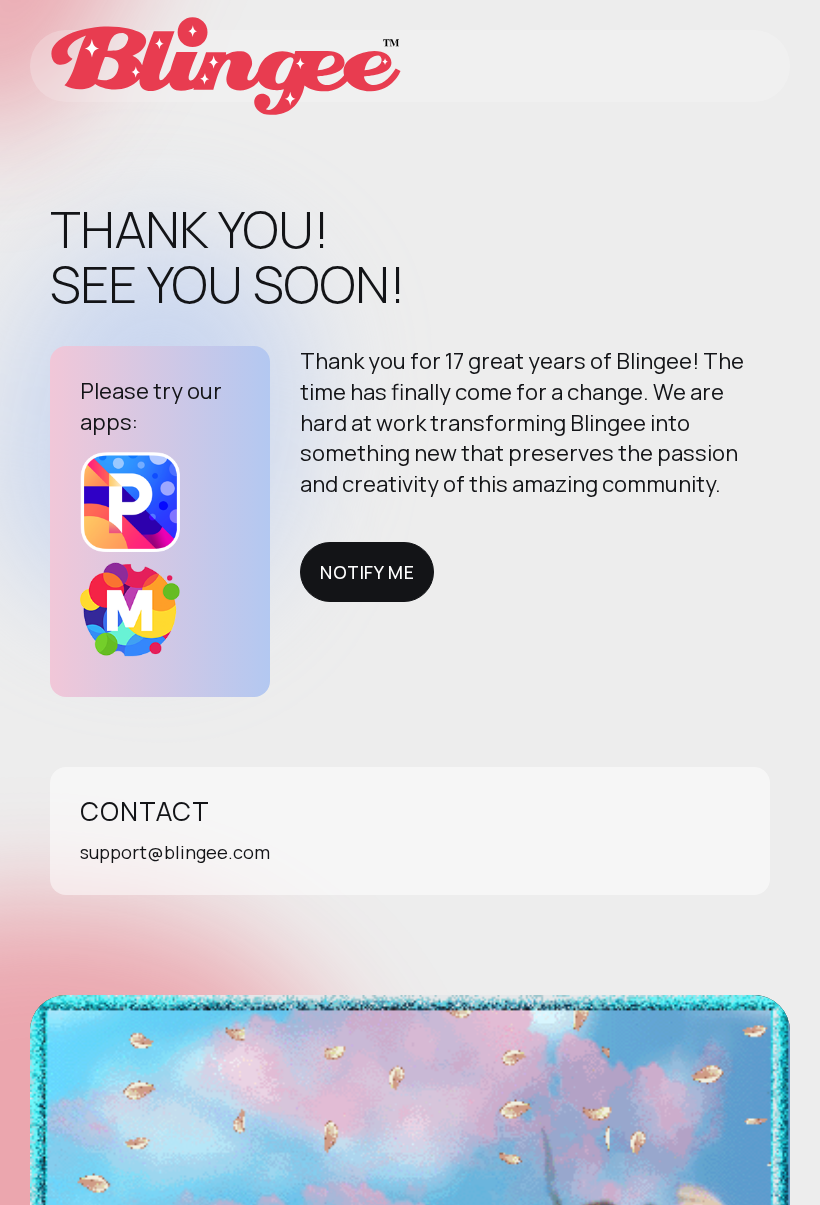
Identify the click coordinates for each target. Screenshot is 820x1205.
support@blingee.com (175, 852)
